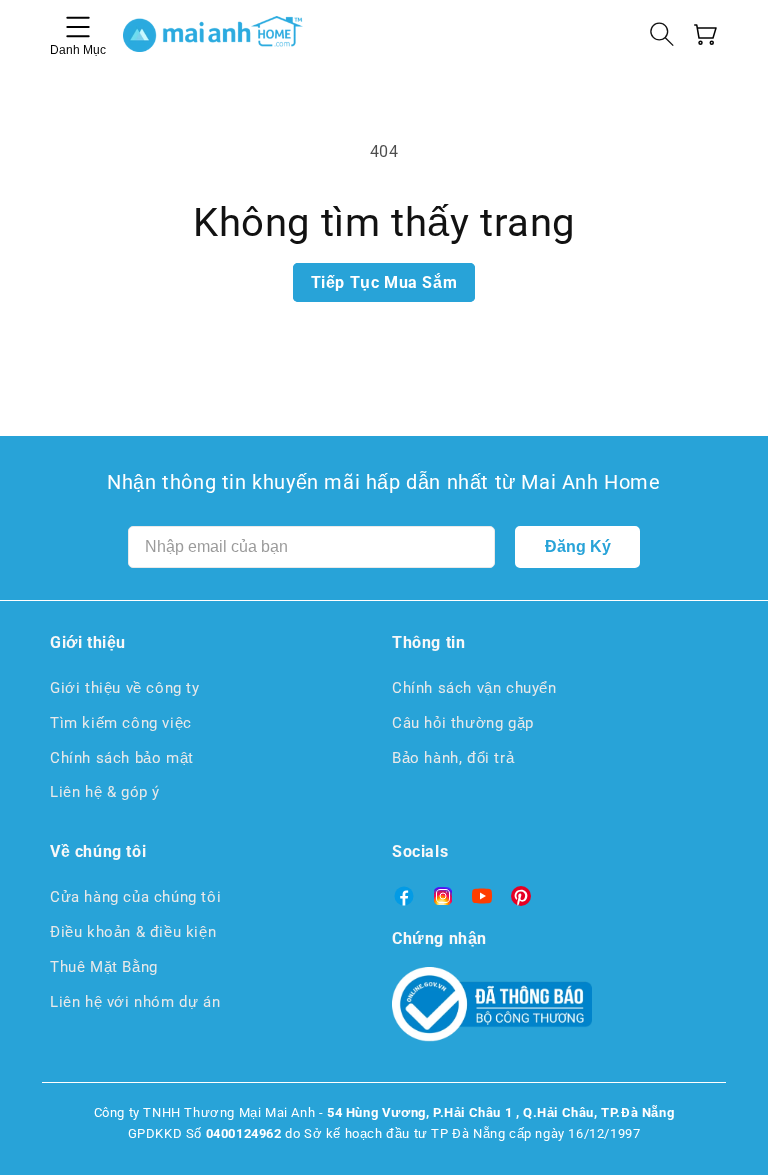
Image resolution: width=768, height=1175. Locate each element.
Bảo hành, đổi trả (453, 758)
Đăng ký (578, 546)
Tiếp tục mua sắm (384, 282)
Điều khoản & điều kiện (133, 932)
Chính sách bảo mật (122, 758)
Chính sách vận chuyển (474, 688)
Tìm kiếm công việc (121, 723)
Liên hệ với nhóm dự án (135, 1002)
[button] (706, 34)
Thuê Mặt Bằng (104, 967)
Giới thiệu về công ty (125, 688)
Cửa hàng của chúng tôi (135, 897)
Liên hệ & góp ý (105, 792)
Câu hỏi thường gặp (463, 723)
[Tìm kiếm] (662, 34)
